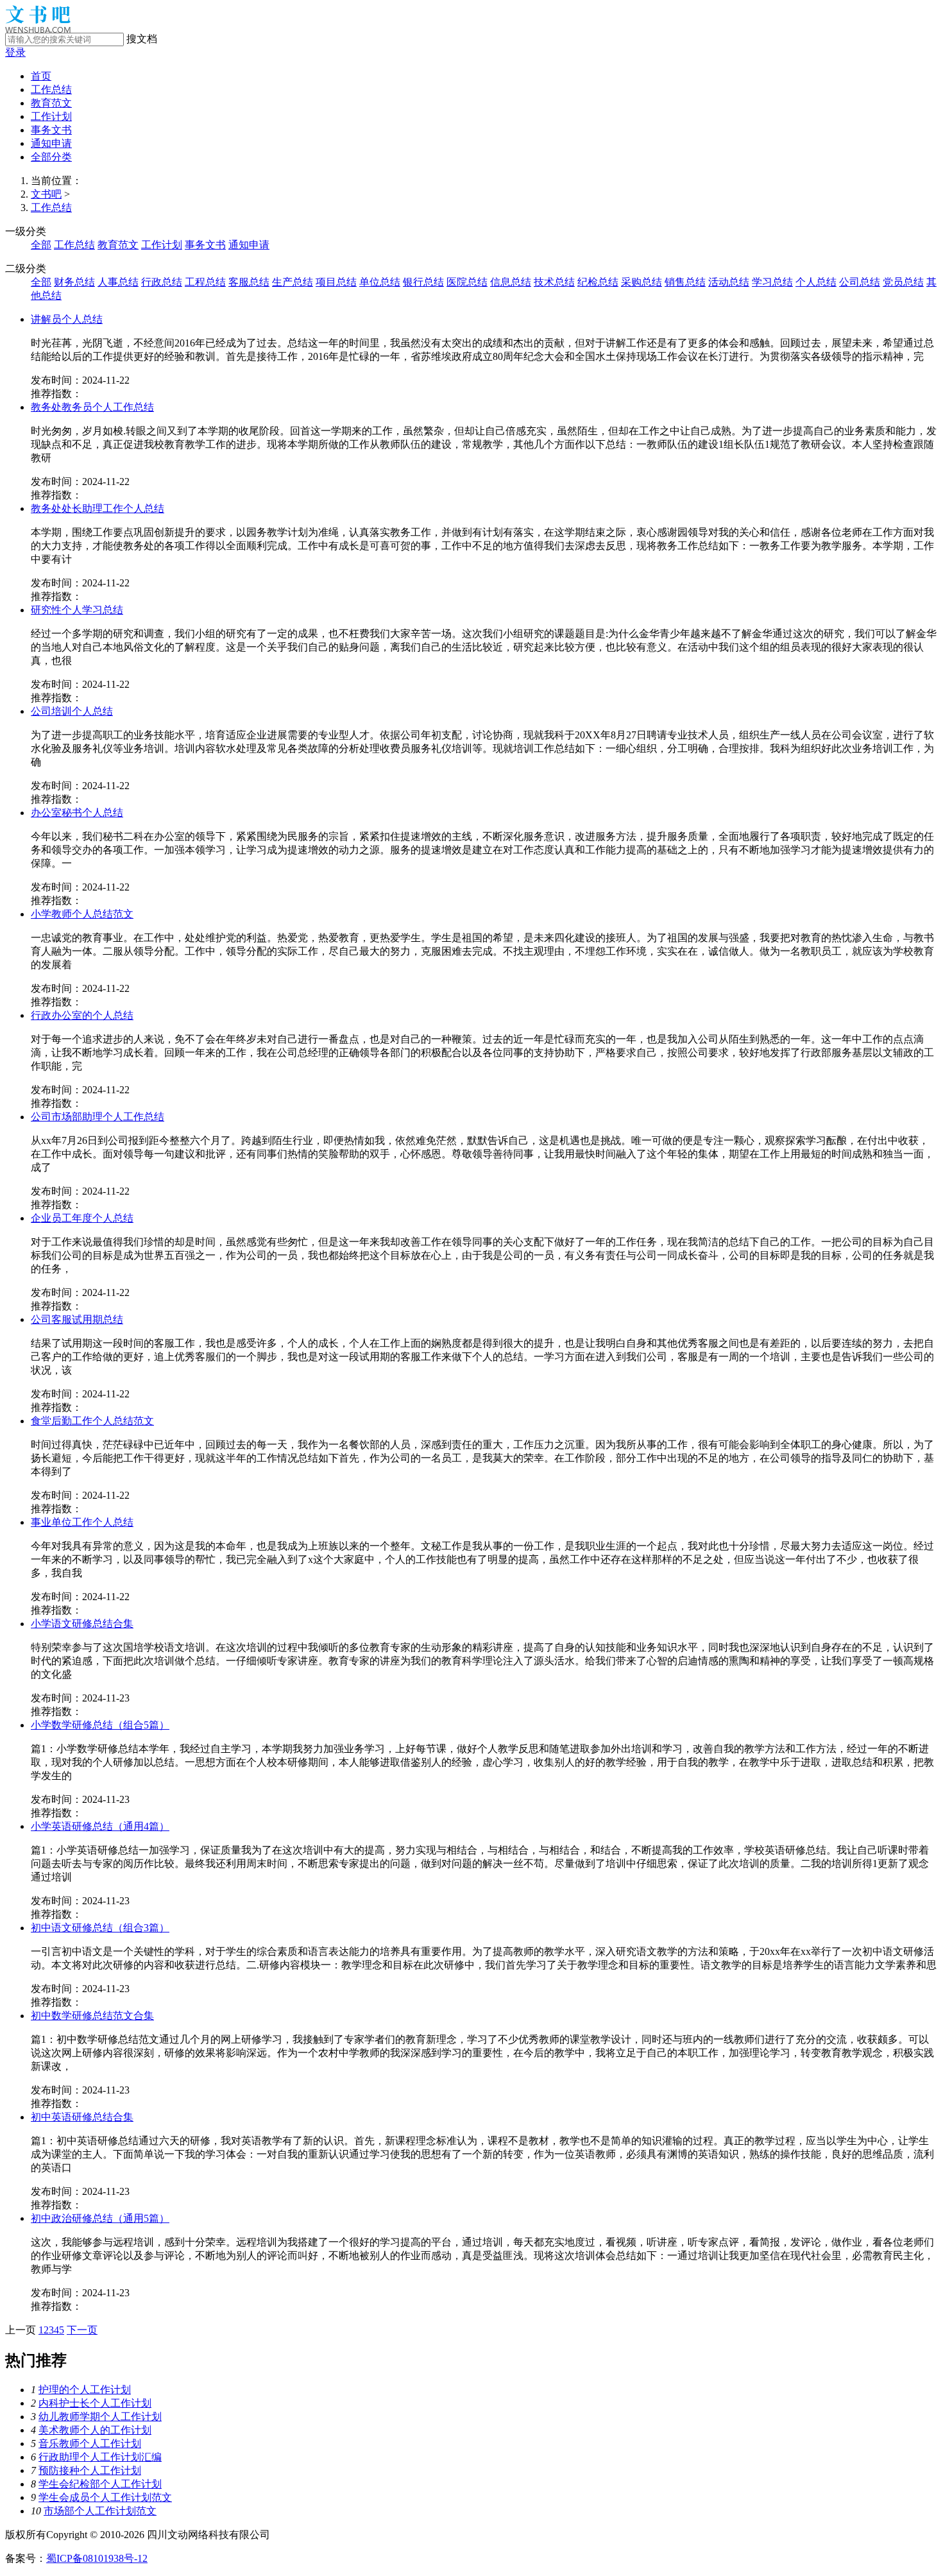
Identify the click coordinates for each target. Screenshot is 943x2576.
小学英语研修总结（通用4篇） (100, 1826)
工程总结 (205, 282)
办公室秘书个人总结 (77, 813)
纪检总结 (598, 282)
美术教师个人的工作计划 (95, 2430)
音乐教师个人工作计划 (90, 2444)
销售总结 (685, 282)
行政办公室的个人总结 (82, 1015)
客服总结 (249, 282)
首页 (41, 76)
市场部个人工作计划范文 (100, 2511)
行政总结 (162, 282)
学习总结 (772, 282)
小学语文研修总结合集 (82, 1624)
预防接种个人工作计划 (90, 2470)
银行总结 (423, 282)
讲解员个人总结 (67, 319)
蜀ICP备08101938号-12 (97, 2558)
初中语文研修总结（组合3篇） (100, 1928)
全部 (41, 245)
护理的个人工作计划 (85, 2390)
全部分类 (51, 157)
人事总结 (118, 282)
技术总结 (554, 282)
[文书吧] (38, 29)
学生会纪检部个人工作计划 (100, 2484)
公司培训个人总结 (72, 711)
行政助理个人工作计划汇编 (100, 2457)
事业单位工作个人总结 (82, 1522)
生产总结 (293, 282)
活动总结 (729, 282)
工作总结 (51, 90)
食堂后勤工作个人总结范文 (92, 1421)
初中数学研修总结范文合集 (92, 2016)
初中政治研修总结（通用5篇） (100, 2218)
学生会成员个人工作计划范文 (105, 2497)
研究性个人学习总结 (77, 610)
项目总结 (336, 282)
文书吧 (46, 194)
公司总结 (860, 282)
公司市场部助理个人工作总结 (98, 1117)
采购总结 (641, 282)
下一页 (82, 2330)
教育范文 (51, 103)
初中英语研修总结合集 (82, 2117)
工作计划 (51, 116)
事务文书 (51, 130)
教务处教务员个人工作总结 (92, 407)
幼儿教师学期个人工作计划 (100, 2417)
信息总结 (511, 282)
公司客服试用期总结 (77, 1319)
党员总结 (903, 282)
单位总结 (380, 282)
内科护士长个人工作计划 (95, 2403)
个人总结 (816, 282)
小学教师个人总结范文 (82, 914)
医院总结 (467, 282)
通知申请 (51, 143)
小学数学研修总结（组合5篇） (100, 1725)
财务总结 (74, 282)
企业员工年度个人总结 (82, 1218)
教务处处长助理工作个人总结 (98, 508)
